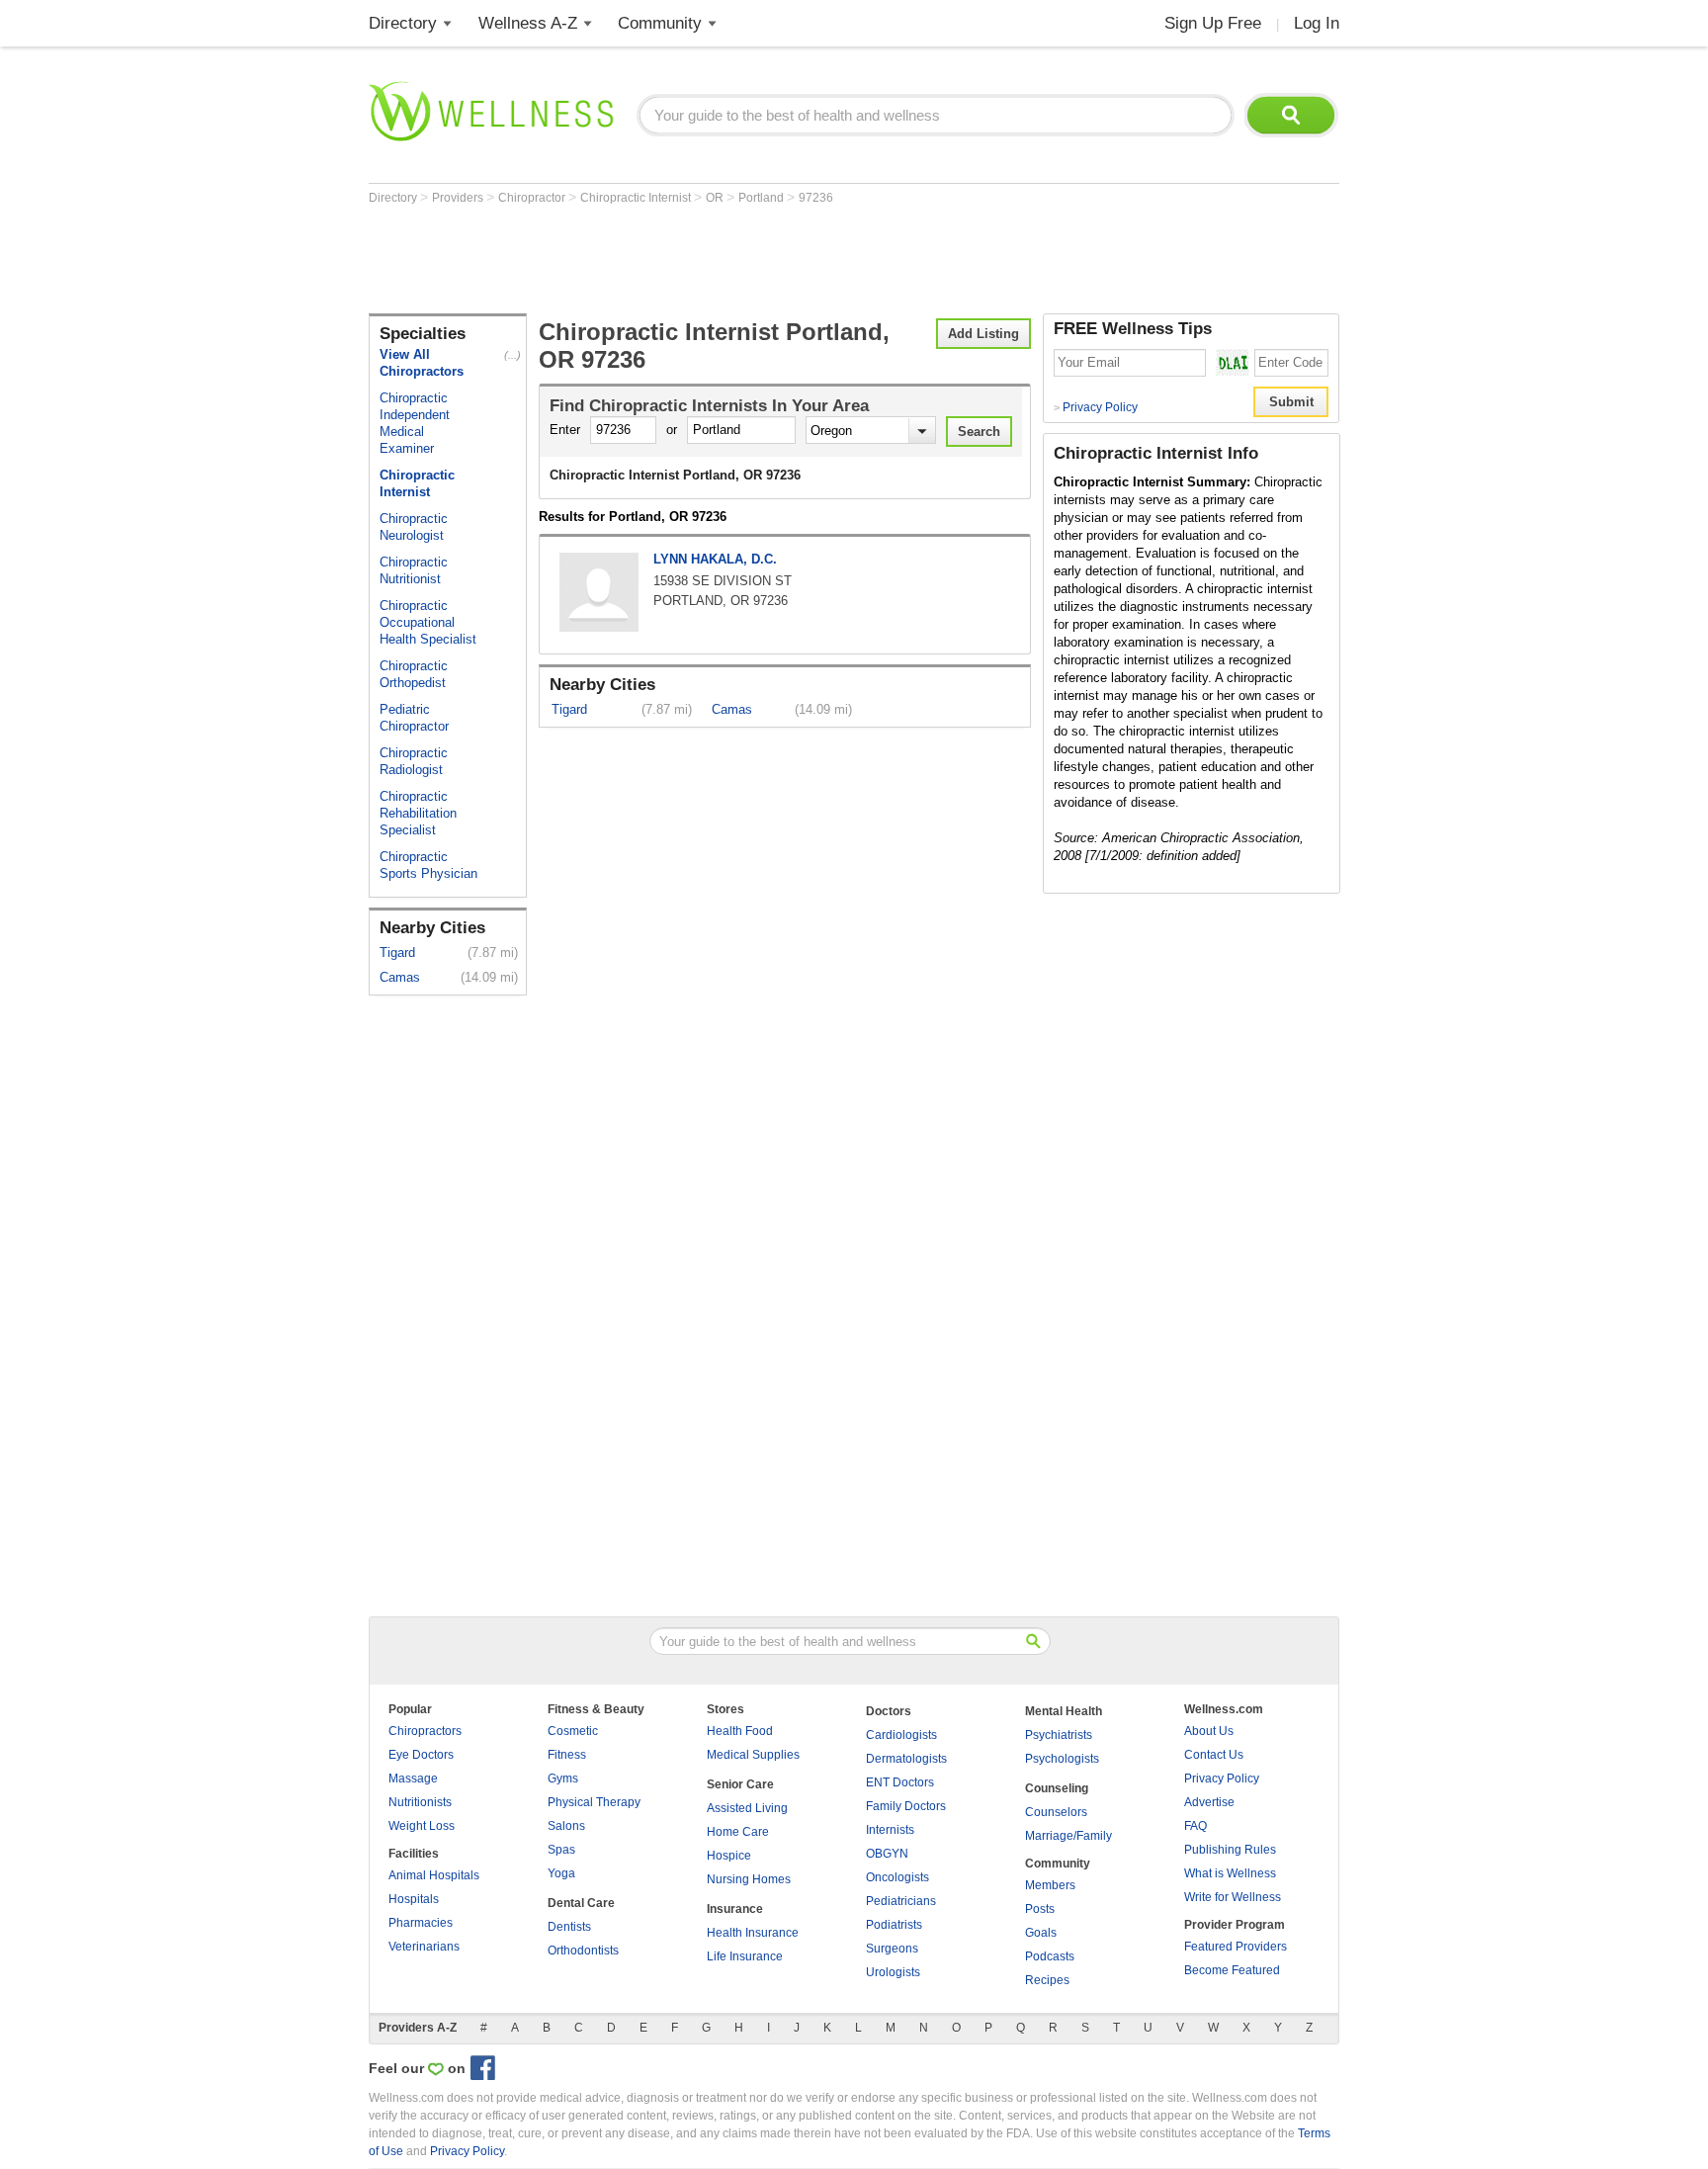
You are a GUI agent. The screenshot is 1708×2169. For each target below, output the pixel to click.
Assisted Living (747, 1808)
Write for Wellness (1233, 1897)
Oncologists (897, 1877)
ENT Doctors (900, 1782)
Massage (413, 1779)
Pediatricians (901, 1901)
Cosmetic (573, 1731)
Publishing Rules (1230, 1850)
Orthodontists (583, 1951)
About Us (1209, 1731)
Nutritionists (420, 1802)
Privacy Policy (1096, 407)
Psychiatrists (1059, 1735)
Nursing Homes (749, 1879)
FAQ (1196, 1826)
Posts (1040, 1909)
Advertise (1209, 1802)
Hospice (729, 1856)
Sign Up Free (1213, 23)
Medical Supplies (753, 1755)
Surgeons (892, 1949)
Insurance (735, 1909)
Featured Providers (1236, 1947)
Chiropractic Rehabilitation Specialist (418, 813)
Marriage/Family (1068, 1836)
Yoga (561, 1873)
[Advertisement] (728, 259)
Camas (400, 977)
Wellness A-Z (528, 23)
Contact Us (1214, 1755)
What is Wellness (1230, 1873)
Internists (890, 1830)
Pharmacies (421, 1923)
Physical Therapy (594, 1802)
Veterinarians (424, 1947)
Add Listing (983, 334)
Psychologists (1062, 1759)
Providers (459, 198)
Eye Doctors (421, 1755)
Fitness (567, 1755)
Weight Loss (422, 1826)
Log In (1317, 23)
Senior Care (740, 1784)
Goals (1041, 1933)
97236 (816, 198)
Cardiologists (901, 1735)
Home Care (738, 1832)
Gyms (563, 1779)
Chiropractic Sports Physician (428, 865)
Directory (403, 23)
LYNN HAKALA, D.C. (715, 559)
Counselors (1056, 1812)
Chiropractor (533, 198)
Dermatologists (906, 1759)
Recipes (1047, 1980)
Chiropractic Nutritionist (414, 570)
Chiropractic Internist (637, 198)
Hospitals (414, 1899)
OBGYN (887, 1854)
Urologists (893, 1972)
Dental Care (581, 1903)
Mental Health (1064, 1711)
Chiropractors (425, 1731)
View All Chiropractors (422, 363)
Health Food (740, 1731)
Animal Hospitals (434, 1875)
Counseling (1057, 1788)
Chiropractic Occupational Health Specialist (428, 622)
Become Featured (1232, 1970)
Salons (566, 1826)
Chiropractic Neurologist (414, 527)
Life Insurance (745, 1956)
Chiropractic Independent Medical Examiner (415, 423)
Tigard (397, 953)
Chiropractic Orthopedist (414, 674)
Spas (561, 1850)
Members (1050, 1885)
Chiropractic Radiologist (414, 761)
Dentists (569, 1927)
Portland (763, 198)
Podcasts (1050, 1956)
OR (716, 198)
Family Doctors (906, 1806)
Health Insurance (753, 1933)
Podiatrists (894, 1925)
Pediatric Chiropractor (414, 718)
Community (660, 23)
